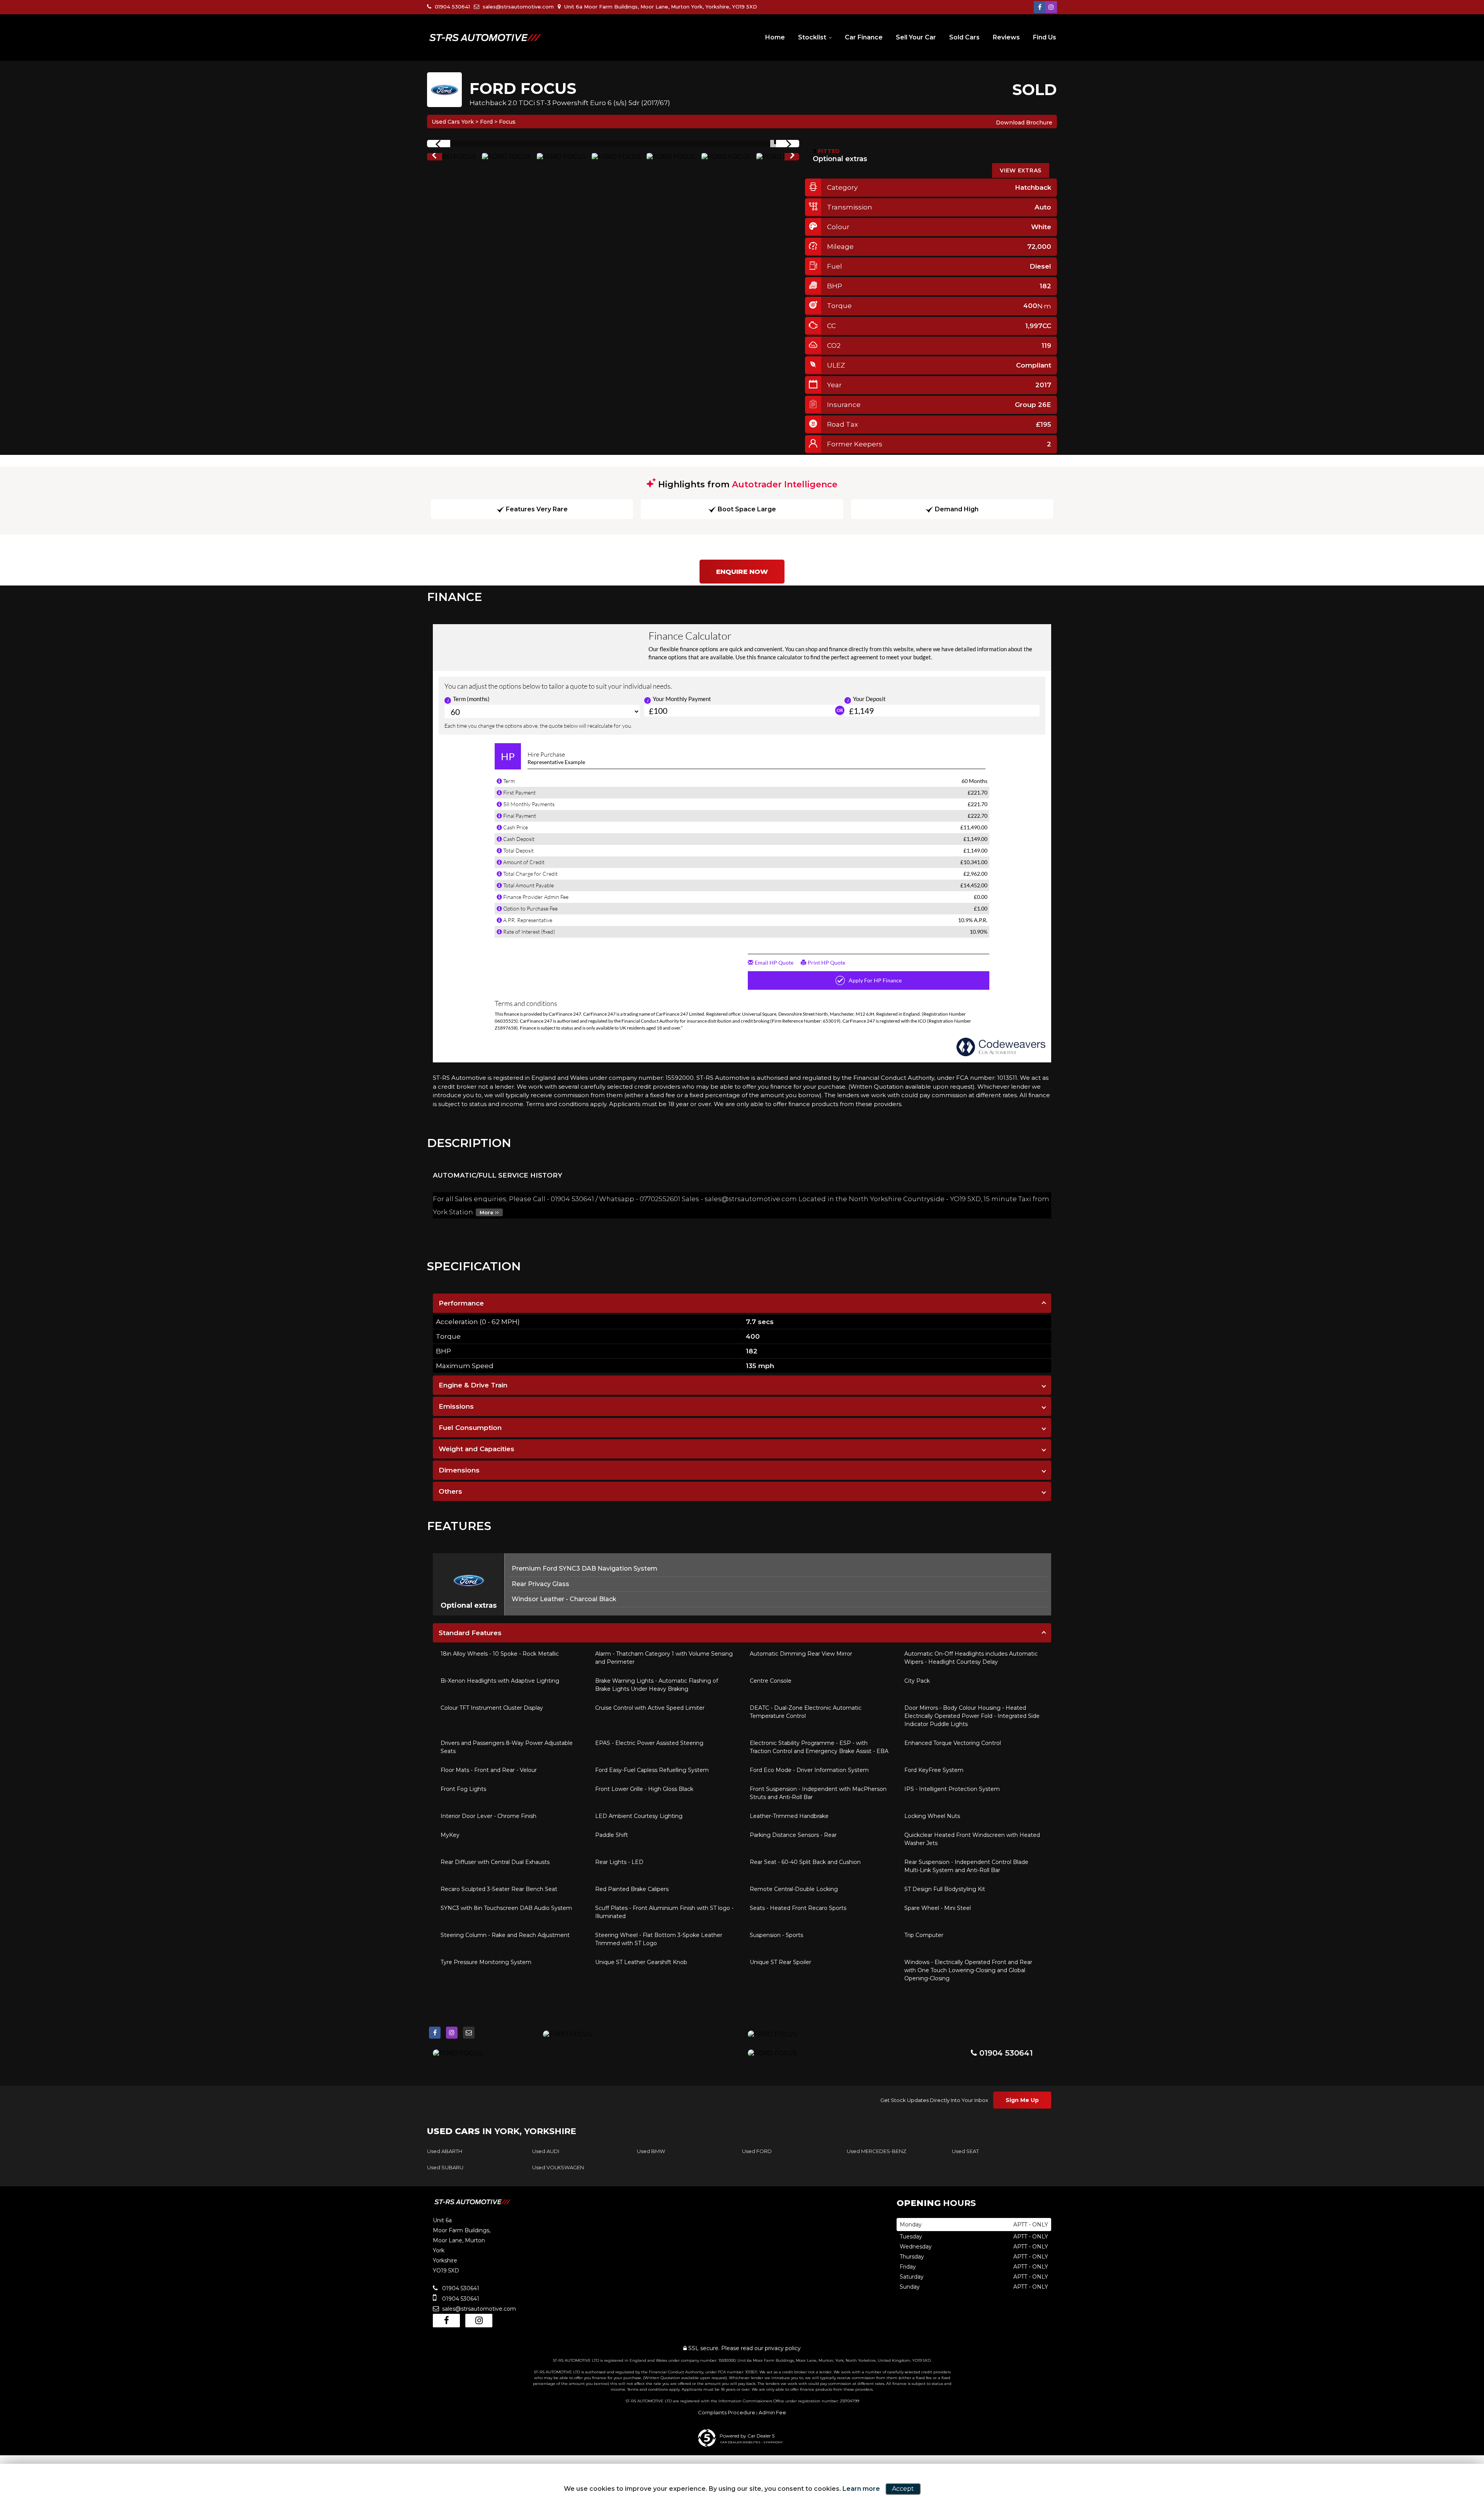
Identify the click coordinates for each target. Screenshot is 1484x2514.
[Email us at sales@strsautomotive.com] (469, 2033)
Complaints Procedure (727, 2412)
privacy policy (783, 2348)
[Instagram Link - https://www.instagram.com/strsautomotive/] (1051, 7)
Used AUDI (546, 2151)
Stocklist (812, 37)
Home (775, 37)
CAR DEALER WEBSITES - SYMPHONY (751, 2442)
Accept (903, 2489)
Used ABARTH (445, 2151)
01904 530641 (452, 7)
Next (792, 157)
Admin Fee (772, 2412)
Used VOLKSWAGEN (558, 2167)
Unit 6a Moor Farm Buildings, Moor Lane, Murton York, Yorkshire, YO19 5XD (660, 7)
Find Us (1045, 37)
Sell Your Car (916, 37)
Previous (434, 157)
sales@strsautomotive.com (517, 7)
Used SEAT (965, 2151)
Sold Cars (964, 37)
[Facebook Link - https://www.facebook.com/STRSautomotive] (1040, 7)
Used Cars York (453, 122)
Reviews (1006, 37)
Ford (486, 122)
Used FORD (757, 2151)
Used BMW (651, 2151)
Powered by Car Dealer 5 (747, 2436)
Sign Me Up (1022, 2100)
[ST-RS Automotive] (485, 38)
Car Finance (864, 37)
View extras (1021, 170)
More (487, 1212)
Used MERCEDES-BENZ (876, 2151)
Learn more (861, 2489)
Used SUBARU (445, 2167)
